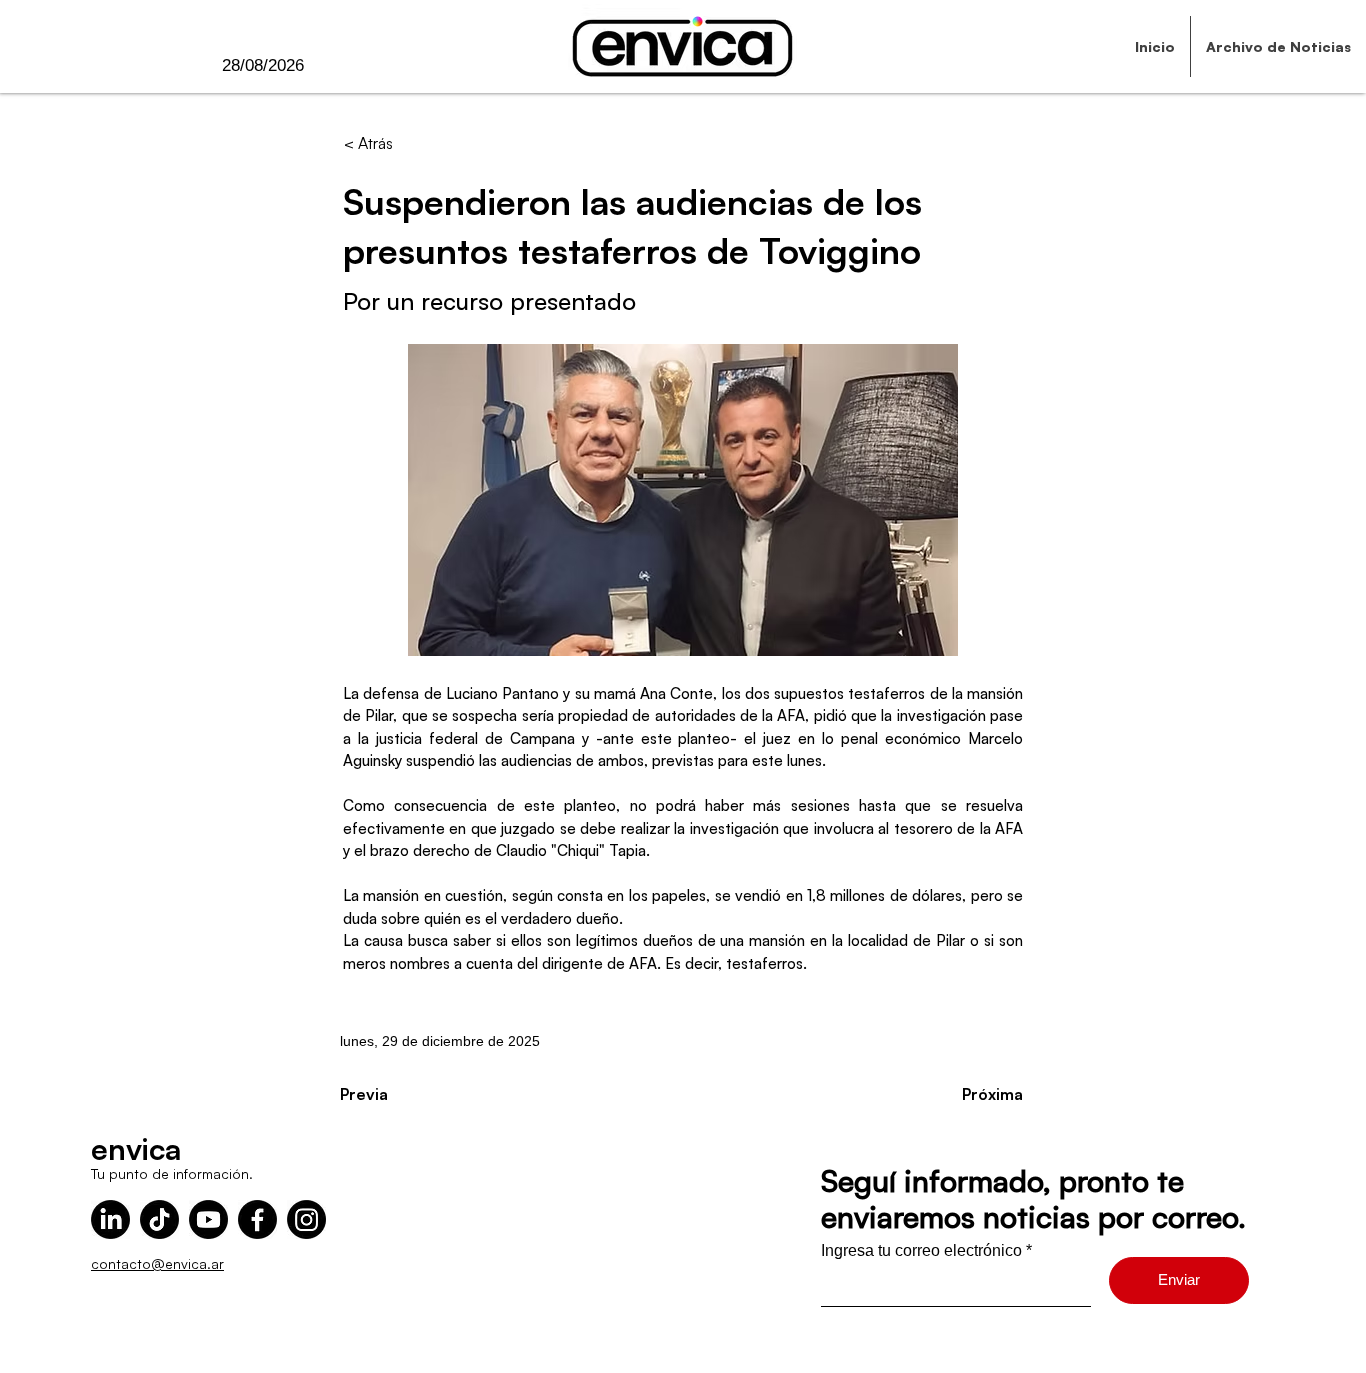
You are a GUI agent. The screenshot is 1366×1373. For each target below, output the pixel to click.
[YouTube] (208, 1219)
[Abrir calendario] (345, 66)
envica (136, 1148)
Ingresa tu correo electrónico (921, 1251)
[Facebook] (257, 1219)
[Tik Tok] (159, 1219)
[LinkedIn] (110, 1219)
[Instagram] (306, 1219)
